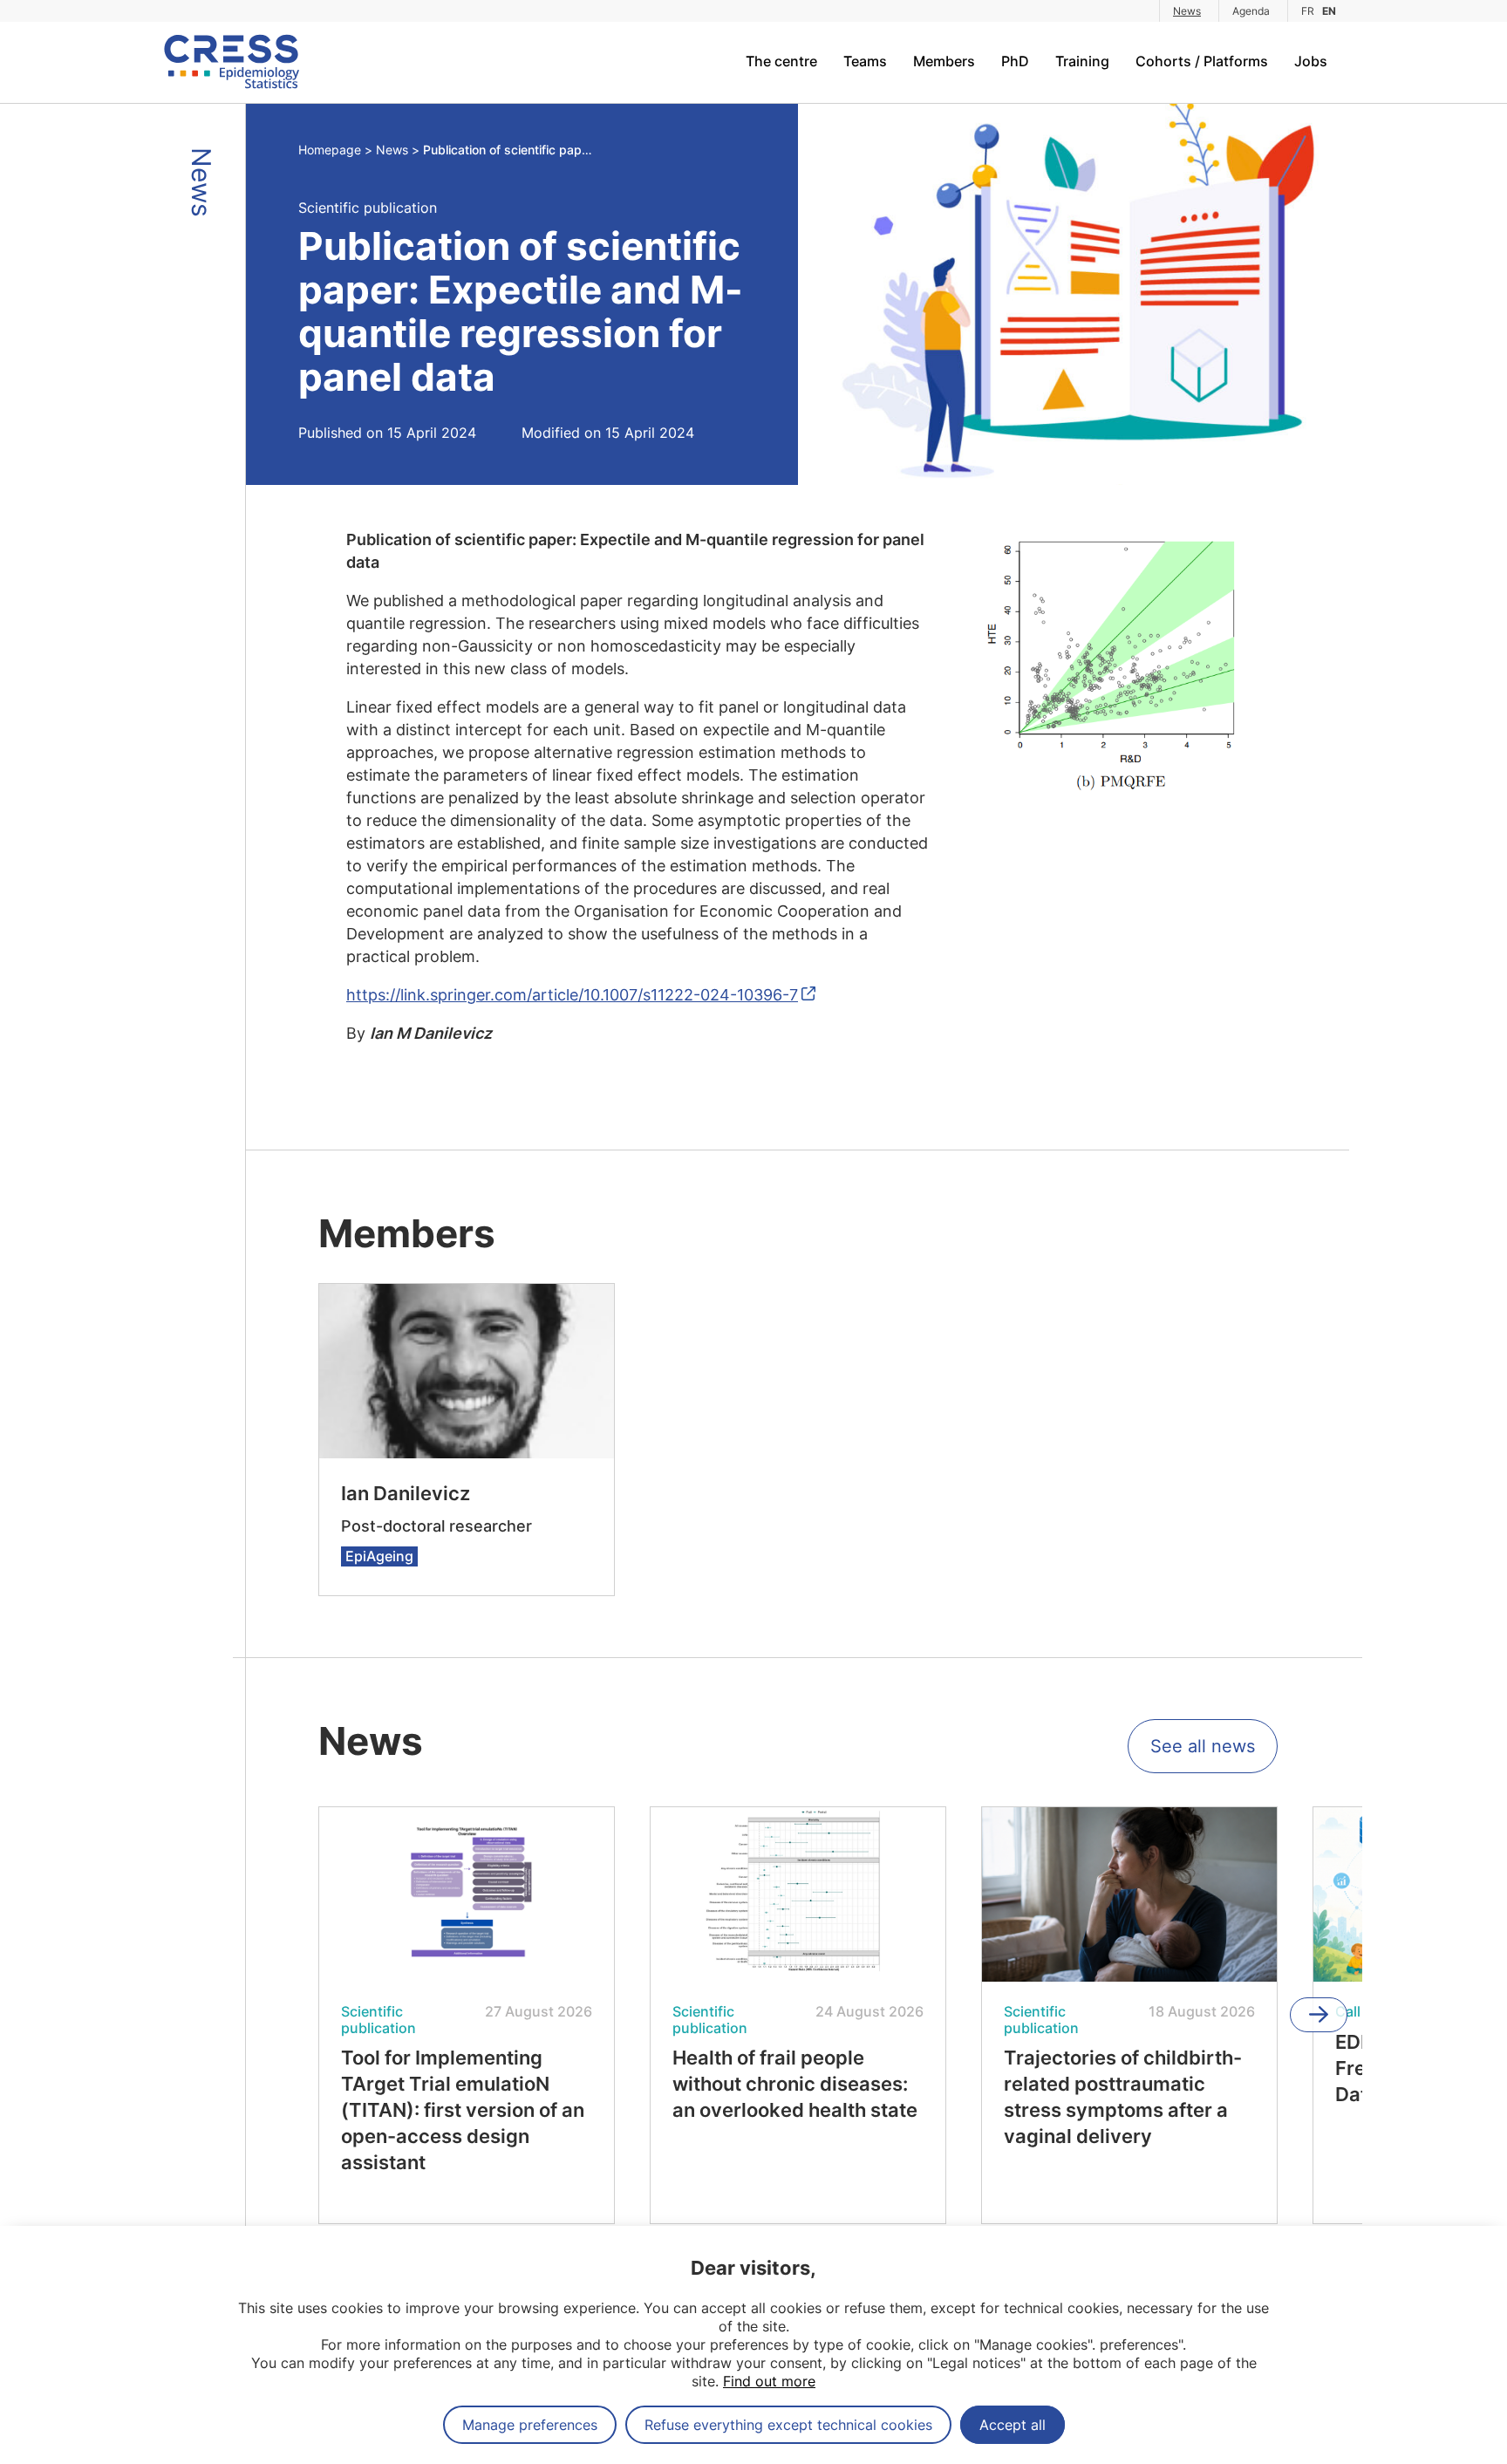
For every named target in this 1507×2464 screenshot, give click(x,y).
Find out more (769, 2381)
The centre (781, 61)
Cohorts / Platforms (1202, 61)
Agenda (1251, 11)
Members (944, 61)
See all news (1203, 1746)
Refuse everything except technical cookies (788, 2425)
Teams (865, 61)
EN (1329, 11)
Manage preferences (530, 2425)
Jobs (1311, 61)
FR (1308, 11)
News (1187, 11)
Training (1082, 61)
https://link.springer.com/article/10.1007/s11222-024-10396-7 (572, 995)
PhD (1015, 61)
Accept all (1013, 2425)
